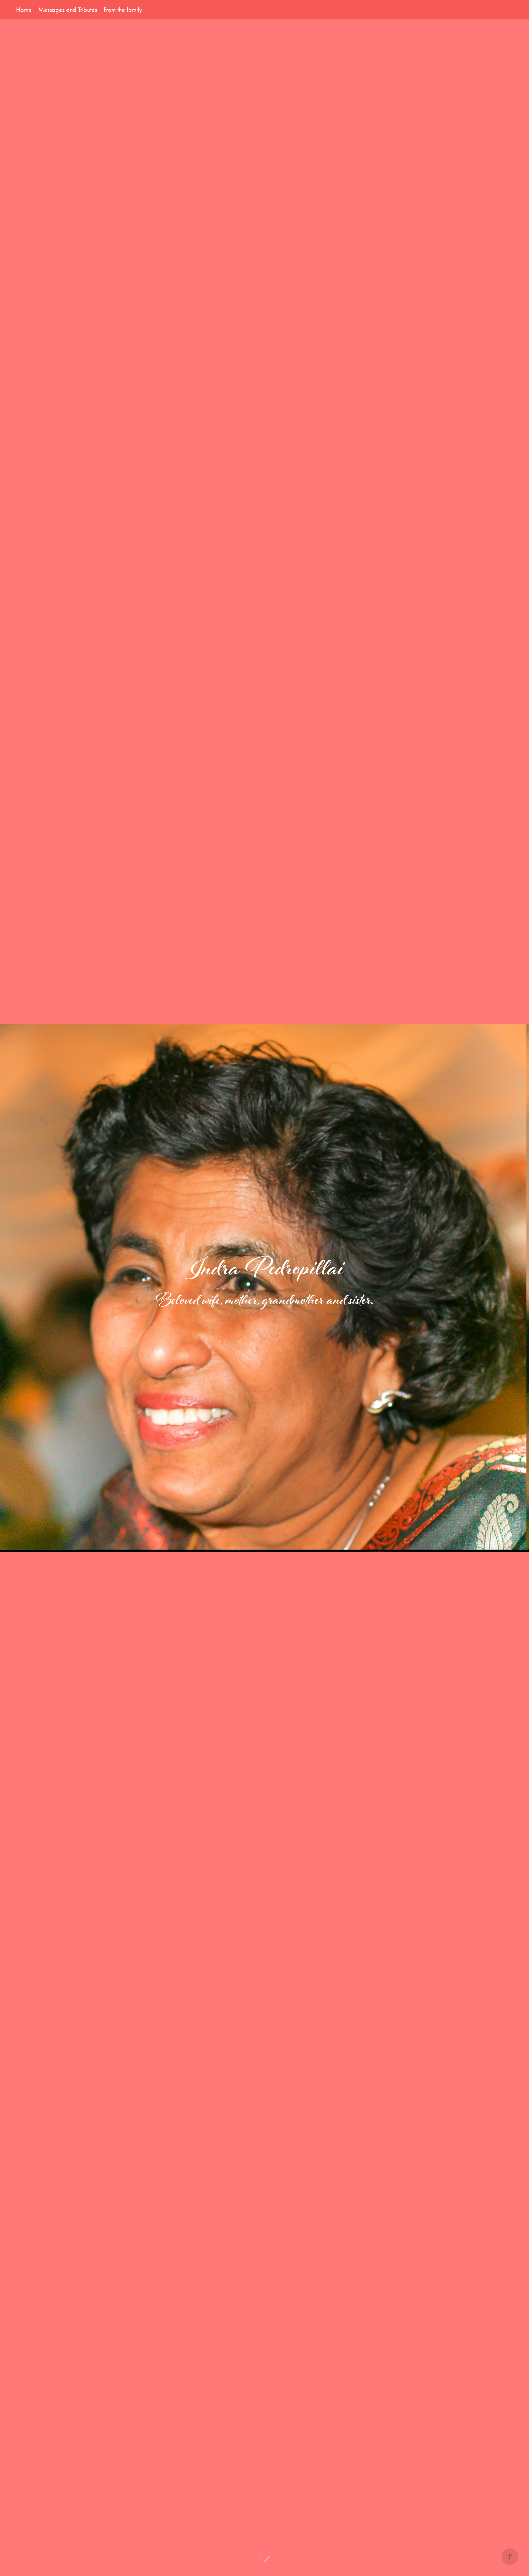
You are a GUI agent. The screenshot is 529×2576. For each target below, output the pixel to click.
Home (24, 10)
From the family (123, 10)
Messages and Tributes (68, 10)
